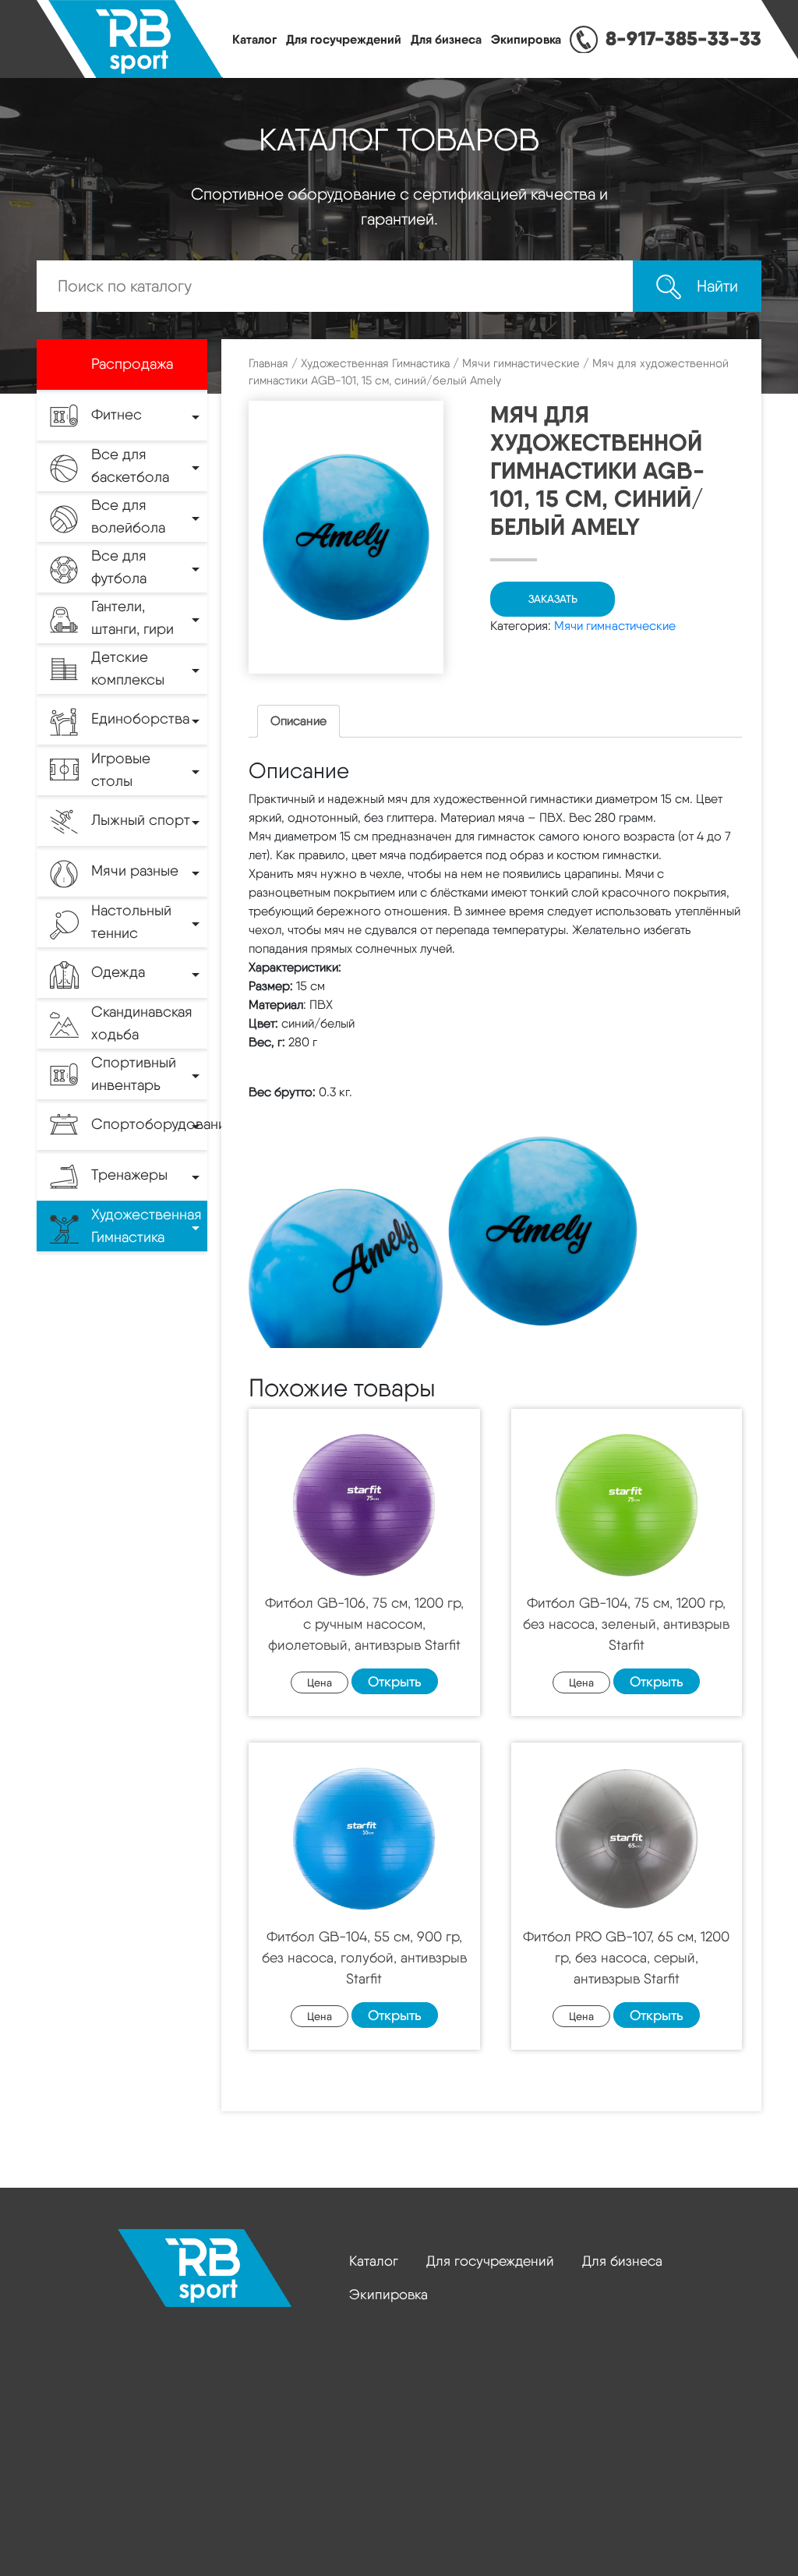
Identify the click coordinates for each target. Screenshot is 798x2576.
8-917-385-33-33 (683, 38)
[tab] (298, 721)
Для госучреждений (344, 39)
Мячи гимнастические (521, 363)
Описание (298, 721)
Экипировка (526, 39)
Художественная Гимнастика (375, 363)
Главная (268, 363)
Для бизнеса (446, 39)
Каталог (254, 39)
